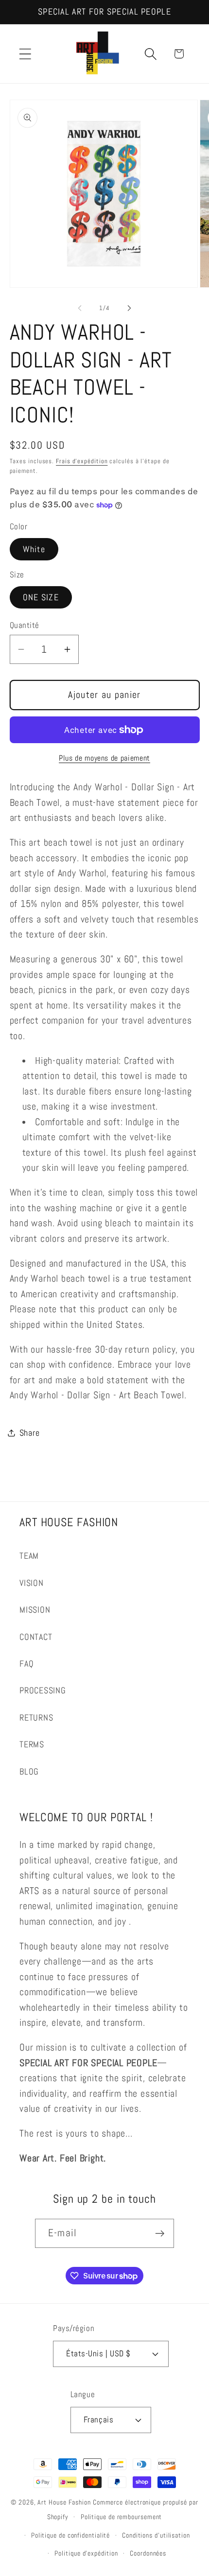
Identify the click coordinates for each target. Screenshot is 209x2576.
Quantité (25, 625)
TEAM (29, 1556)
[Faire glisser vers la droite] (129, 308)
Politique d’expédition (86, 2553)
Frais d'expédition (82, 461)
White (34, 549)
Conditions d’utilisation (156, 2535)
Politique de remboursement (122, 2517)
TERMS (32, 1744)
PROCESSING (43, 1690)
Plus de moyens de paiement (104, 758)
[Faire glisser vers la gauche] (80, 308)
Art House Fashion (64, 2502)
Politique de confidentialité (70, 2535)
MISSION (35, 1610)
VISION (32, 1583)
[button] (25, 54)
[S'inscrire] (160, 2234)
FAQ (26, 1663)
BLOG (29, 1771)
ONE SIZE (41, 597)
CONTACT (36, 1637)
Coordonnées (148, 2553)
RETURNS (36, 1717)
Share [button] (30, 1433)
